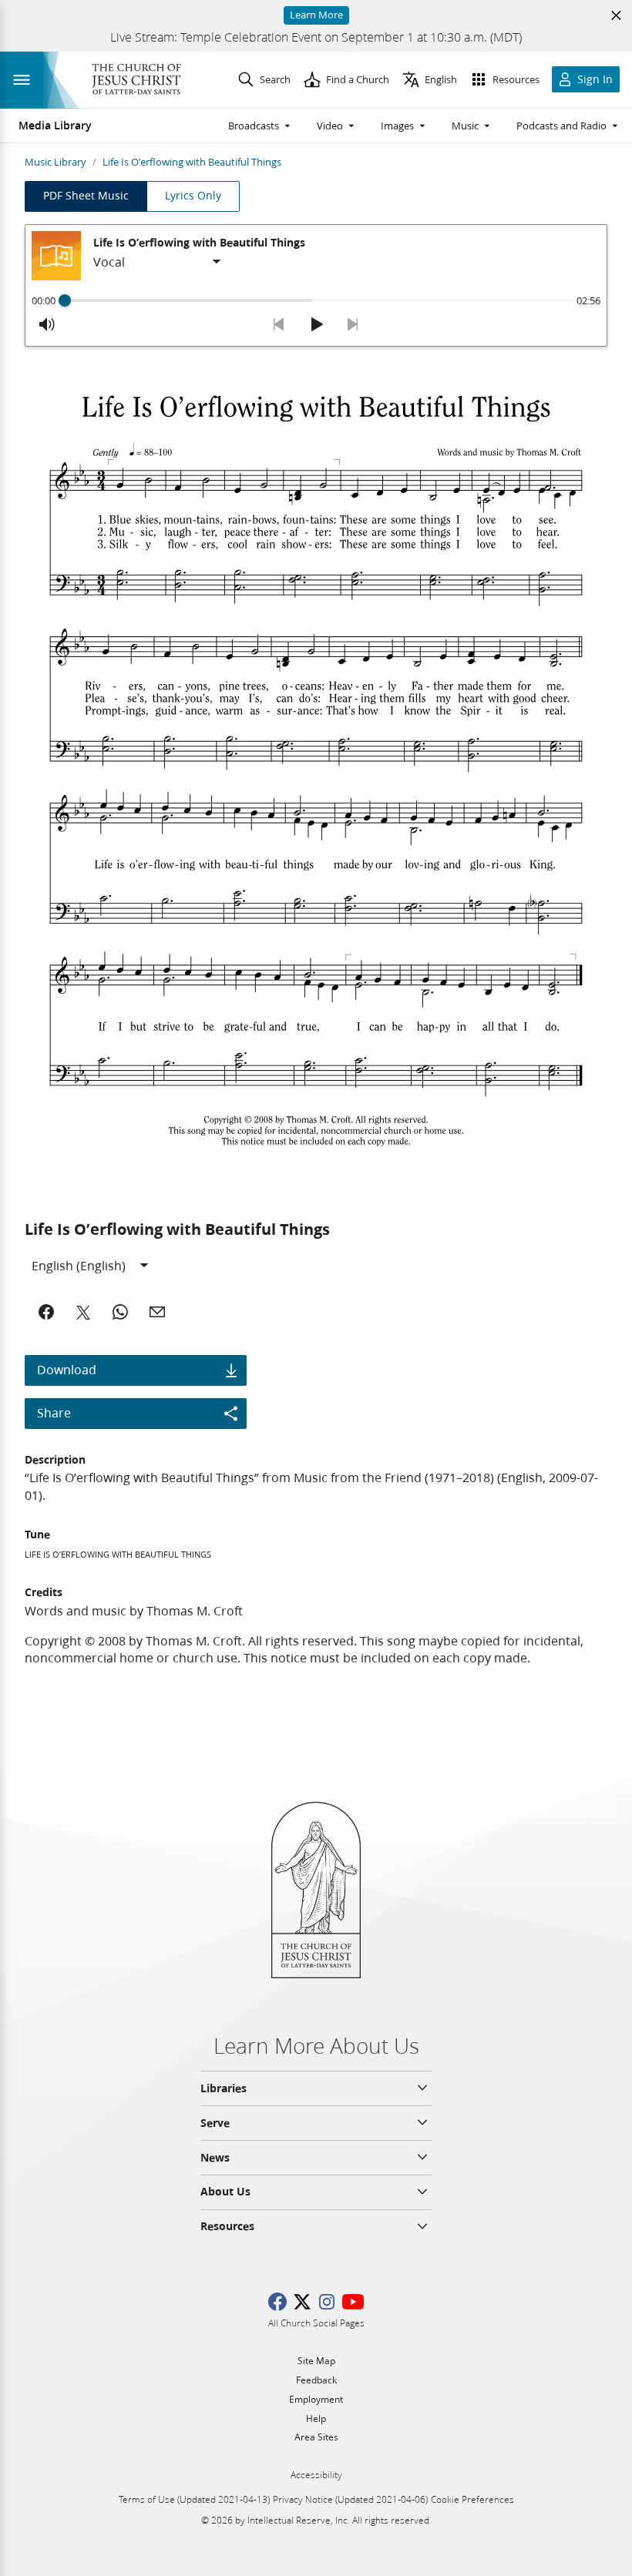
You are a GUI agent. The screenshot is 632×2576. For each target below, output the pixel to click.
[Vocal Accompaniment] (158, 262)
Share (54, 1412)
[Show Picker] (217, 262)
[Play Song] (316, 324)
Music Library (55, 162)
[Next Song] (353, 324)
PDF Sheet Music (86, 196)
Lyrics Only (193, 196)
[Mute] (47, 324)
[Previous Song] (279, 324)
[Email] (157, 1312)
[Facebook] (46, 1312)
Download (67, 1369)
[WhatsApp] (120, 1312)
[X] (83, 1312)
